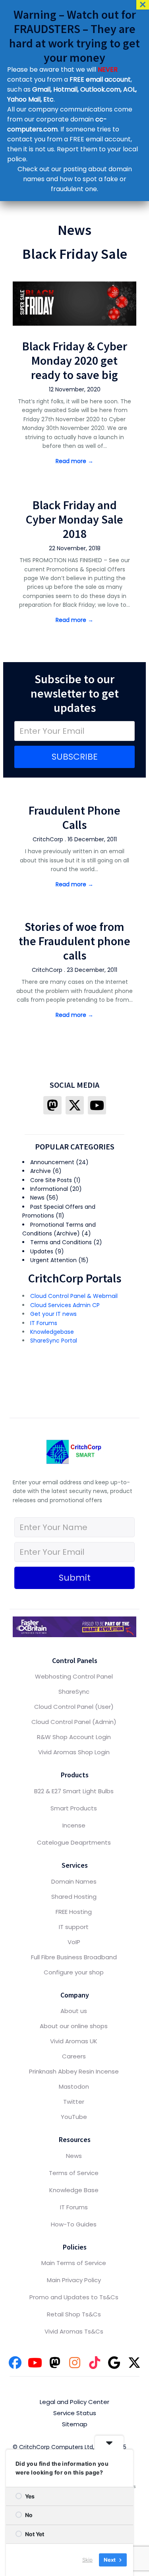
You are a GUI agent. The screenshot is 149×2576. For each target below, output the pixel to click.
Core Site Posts (51, 1180)
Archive (41, 1171)
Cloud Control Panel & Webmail (74, 1296)
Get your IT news (53, 1314)
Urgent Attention (53, 1260)
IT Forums (44, 1323)
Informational (49, 1189)
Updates (42, 1251)
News (37, 1198)
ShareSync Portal (54, 1341)
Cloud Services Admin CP (65, 1305)
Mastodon (74, 2086)
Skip (87, 2560)
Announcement (52, 1162)
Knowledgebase (52, 1332)
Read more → (74, 461)
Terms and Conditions (61, 1242)
